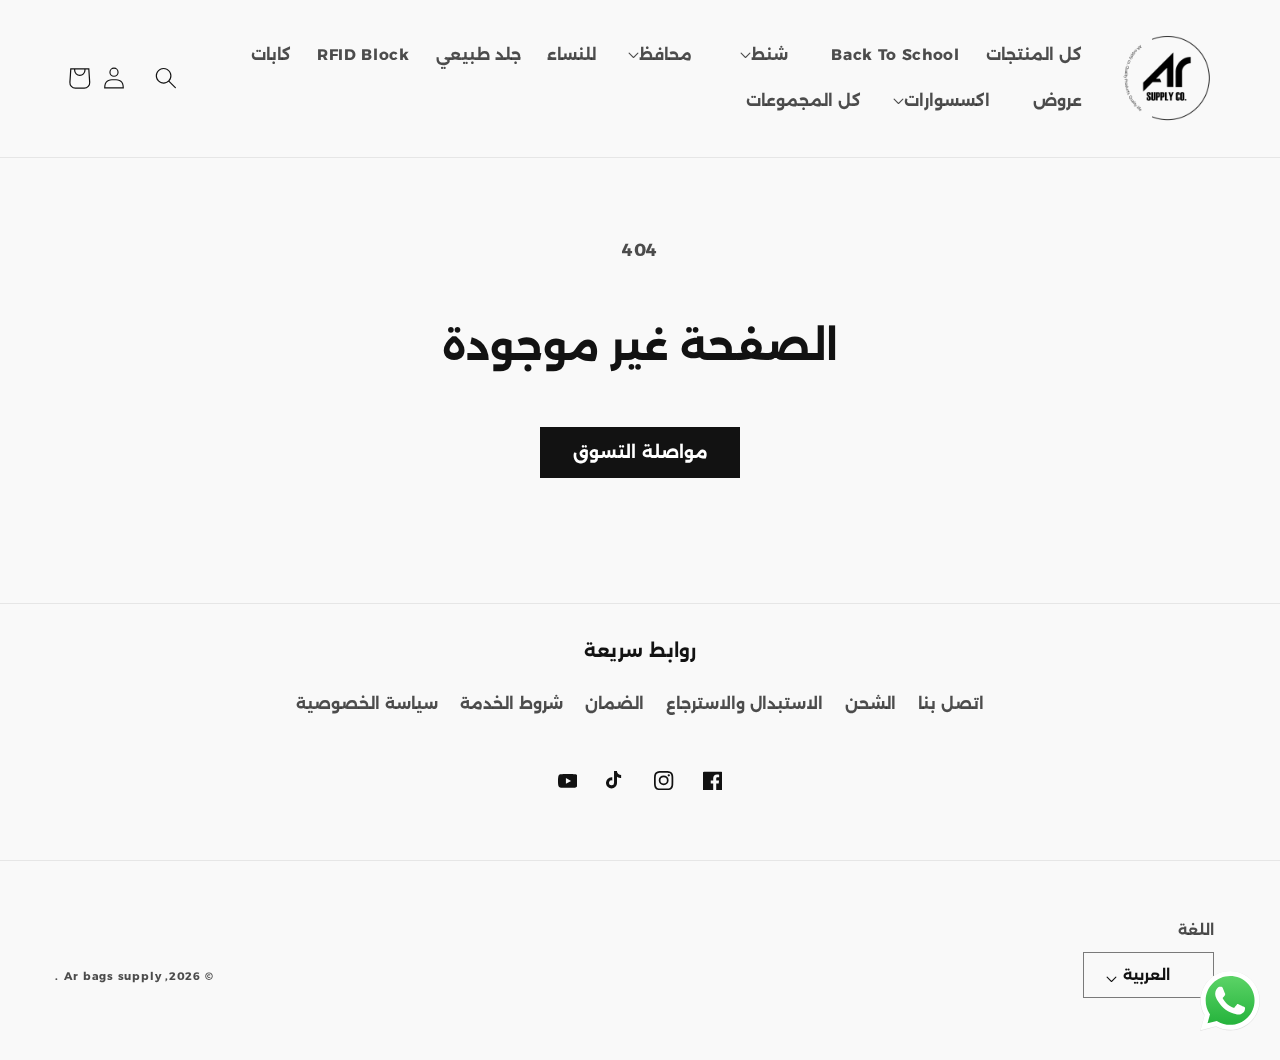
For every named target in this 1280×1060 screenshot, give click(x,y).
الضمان (614, 703)
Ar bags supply (113, 976)
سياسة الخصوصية (367, 703)
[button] (770, 55)
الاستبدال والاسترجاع (744, 703)
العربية (1146, 975)
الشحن (870, 703)
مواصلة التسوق (639, 452)
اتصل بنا (951, 703)
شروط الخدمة (511, 703)
